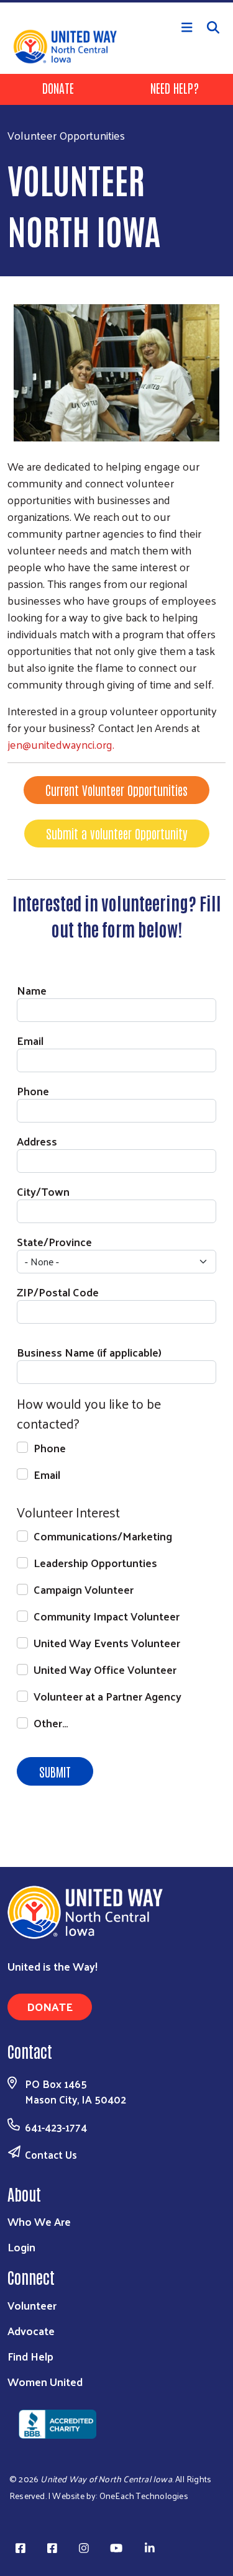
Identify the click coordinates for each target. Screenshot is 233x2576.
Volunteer (32, 2305)
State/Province (54, 1241)
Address (37, 1141)
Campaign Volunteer (84, 1589)
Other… (51, 1723)
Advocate (31, 2330)
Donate (58, 88)
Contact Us (51, 2154)
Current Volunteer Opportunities (116, 790)
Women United (45, 2381)
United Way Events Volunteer (107, 1643)
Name (32, 990)
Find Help (30, 2356)
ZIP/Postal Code (58, 1292)
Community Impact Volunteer (107, 1616)
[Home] (116, 1)
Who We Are (39, 2221)
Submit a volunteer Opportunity (117, 833)
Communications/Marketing (103, 1536)
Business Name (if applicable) (89, 1352)
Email (30, 1040)
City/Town (43, 1191)
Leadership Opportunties (95, 1562)
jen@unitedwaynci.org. (61, 744)
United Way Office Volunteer (105, 1669)
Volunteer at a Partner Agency (107, 1696)
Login (21, 2247)
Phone (33, 1091)
